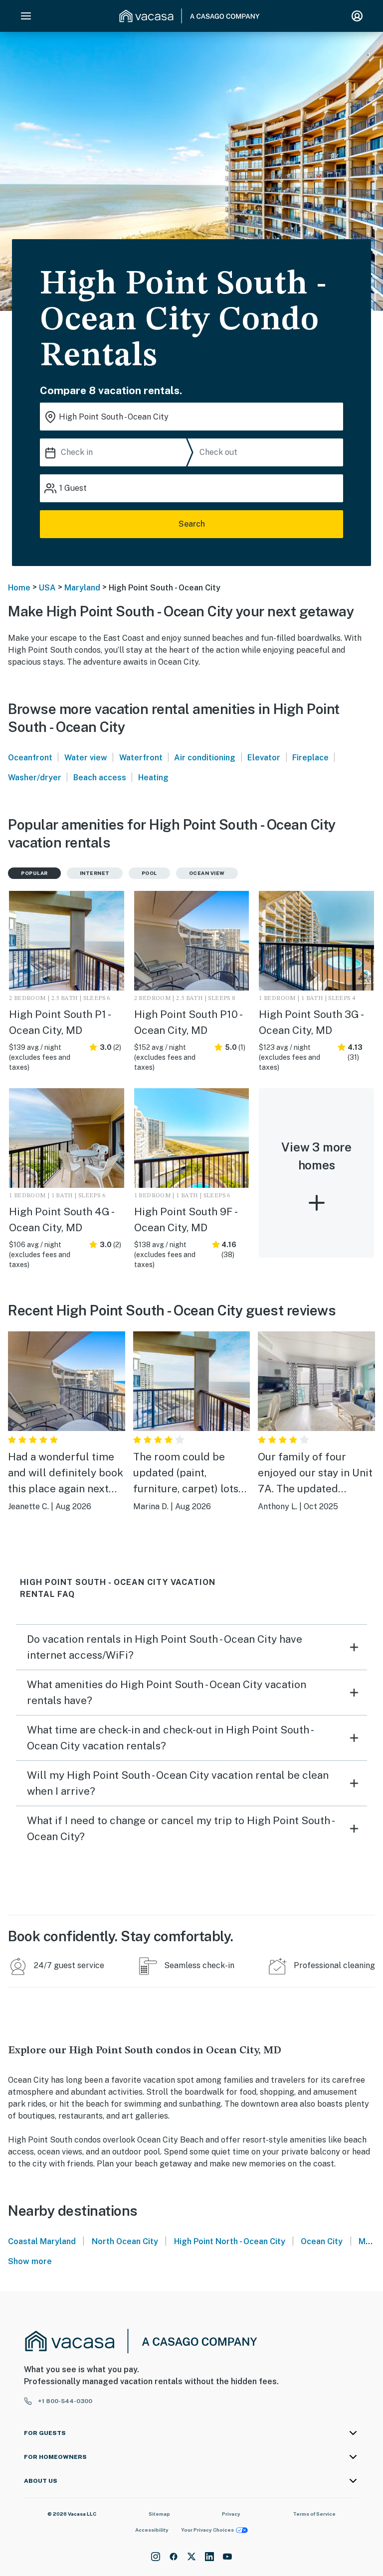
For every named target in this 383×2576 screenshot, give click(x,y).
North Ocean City (125, 2241)
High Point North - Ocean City (230, 2241)
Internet (95, 873)
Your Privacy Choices (207, 2530)
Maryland (82, 588)
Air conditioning (205, 758)
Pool (149, 873)
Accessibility (152, 2530)
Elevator (264, 758)
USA (47, 588)
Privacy (231, 2514)
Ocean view (207, 873)
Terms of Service (314, 2514)
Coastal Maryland (42, 2241)
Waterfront (141, 758)
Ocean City (322, 2241)
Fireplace (310, 758)
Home (19, 588)
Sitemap (159, 2514)
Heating (153, 778)
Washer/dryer (35, 778)
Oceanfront (30, 758)
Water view (86, 758)
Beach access (100, 778)
